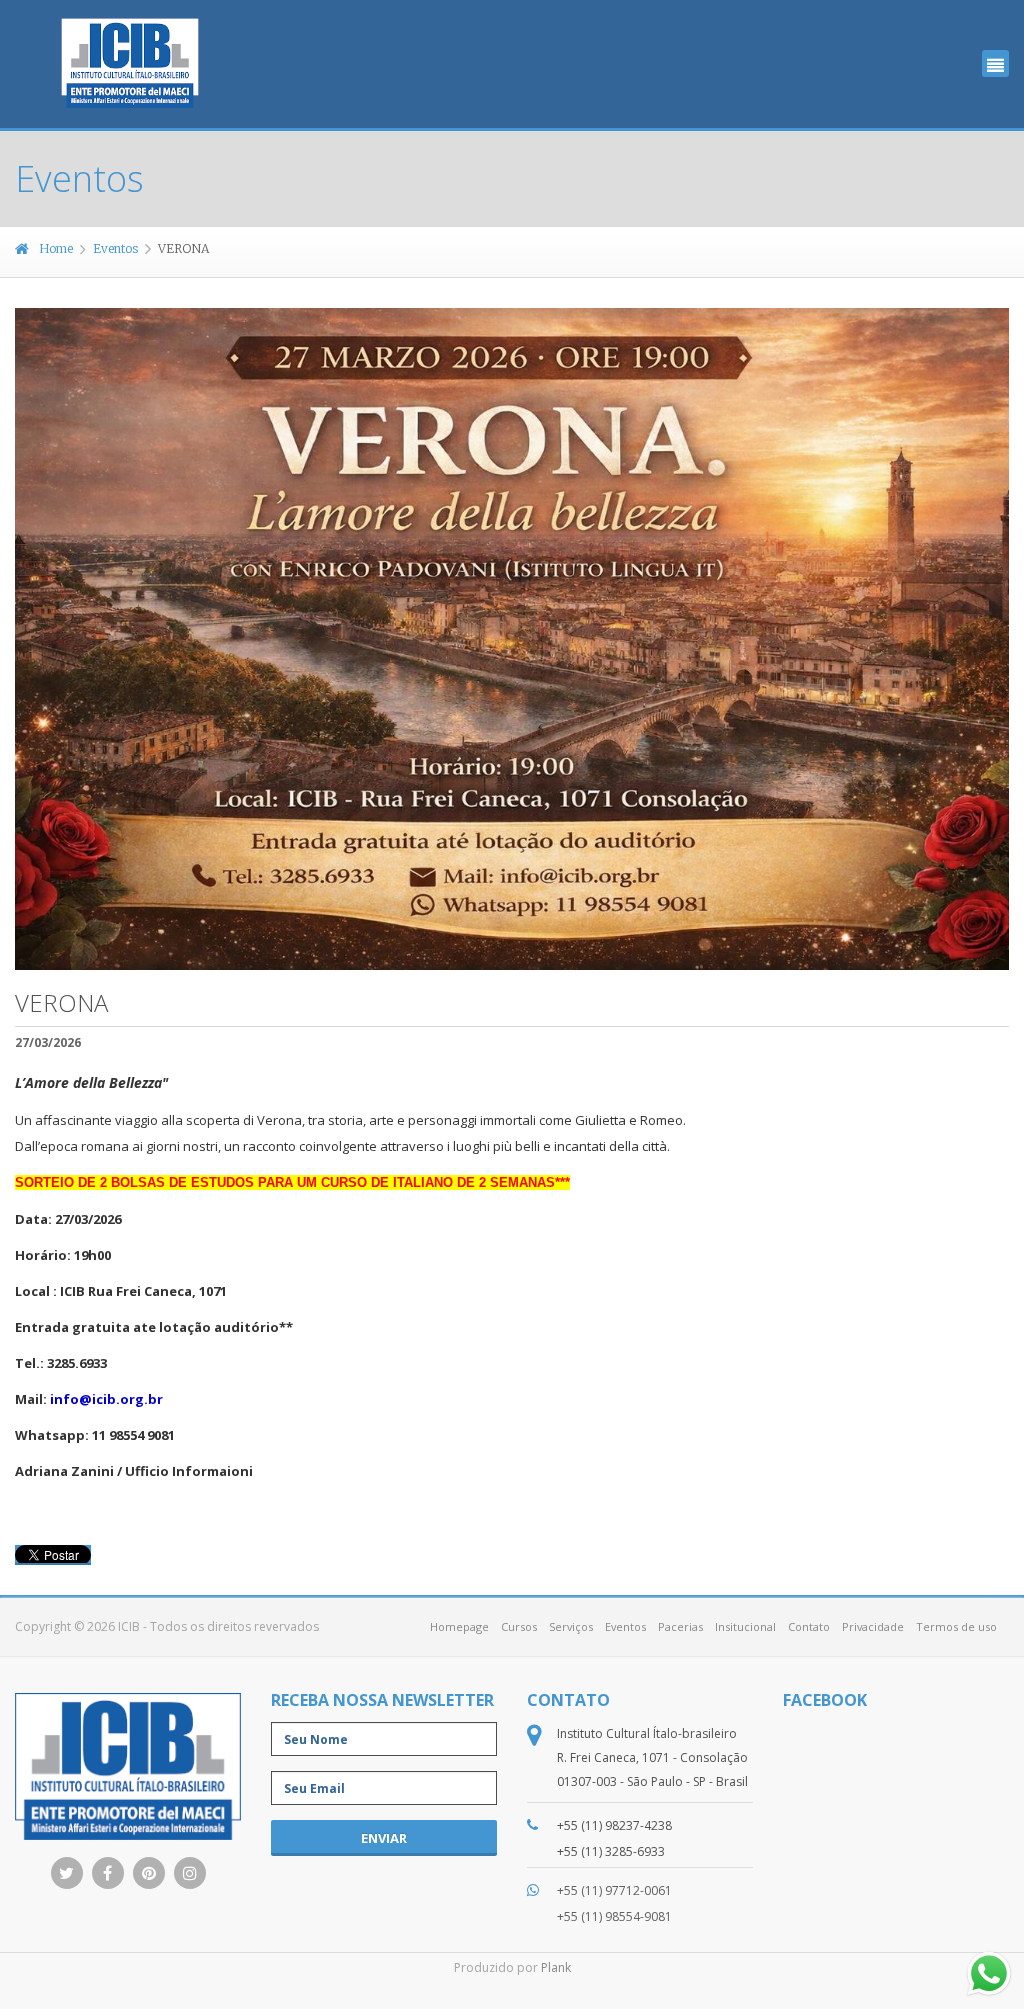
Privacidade (873, 1626)
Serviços (571, 1626)
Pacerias (680, 1626)
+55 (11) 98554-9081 (614, 1916)
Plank (556, 1967)
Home (56, 248)
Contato (809, 1626)
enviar (384, 1838)
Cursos (519, 1626)
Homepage (459, 1626)
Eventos (115, 248)
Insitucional (745, 1626)
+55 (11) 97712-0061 (614, 1890)
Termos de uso (956, 1626)
